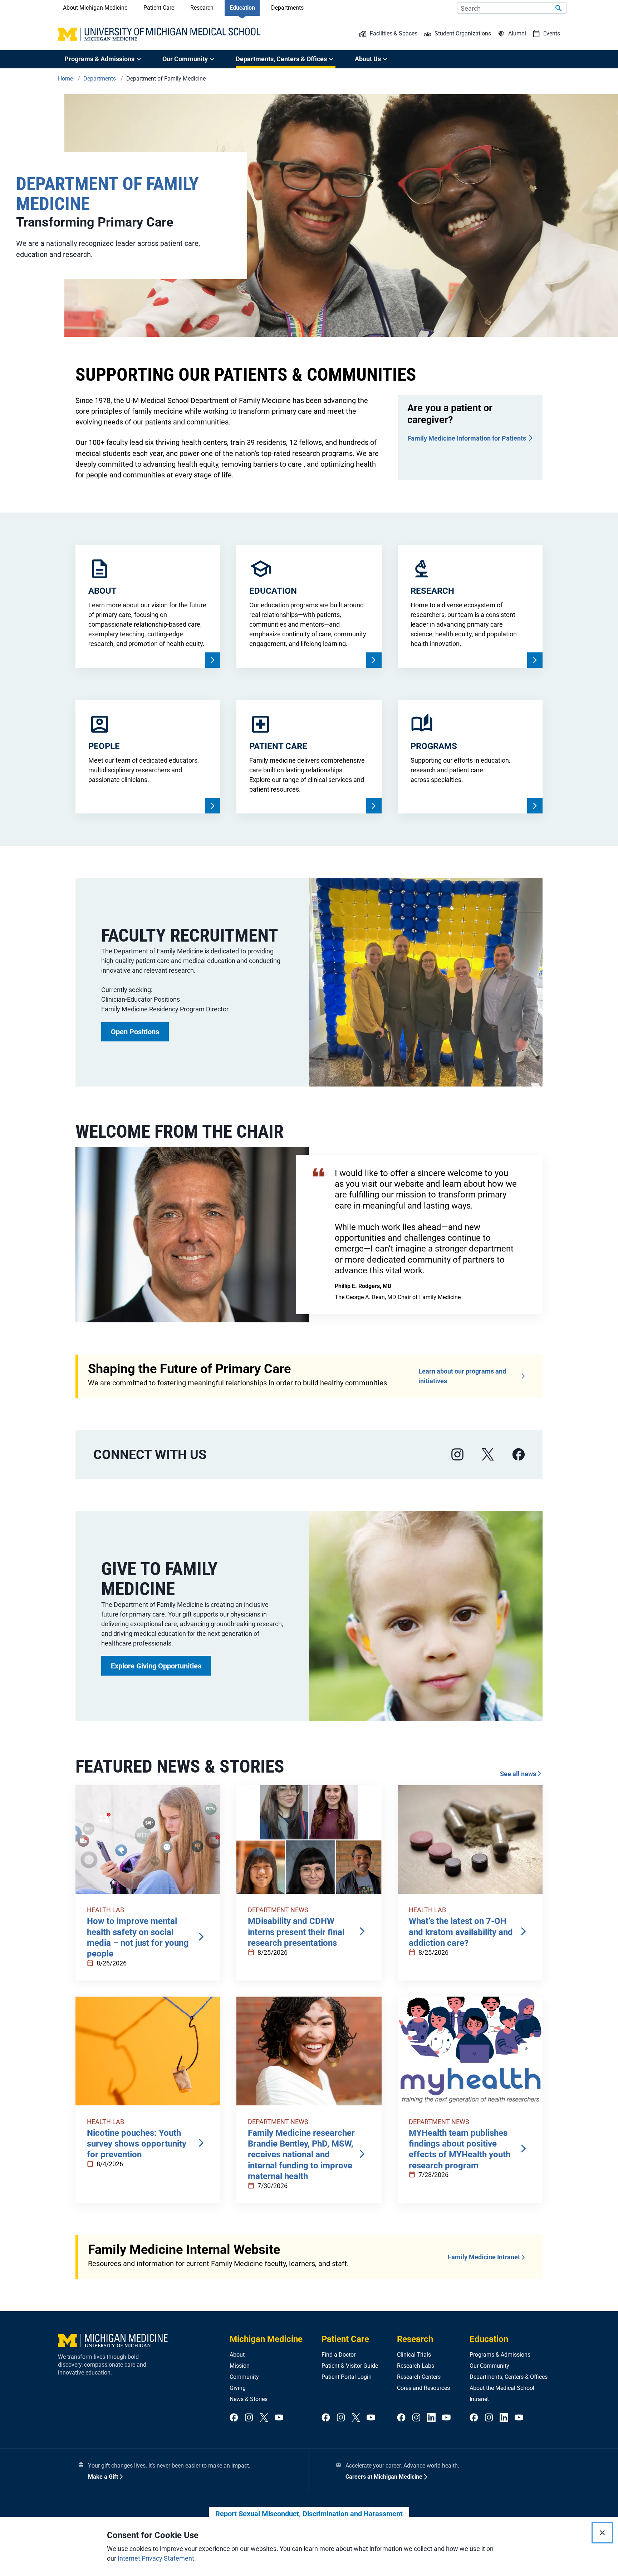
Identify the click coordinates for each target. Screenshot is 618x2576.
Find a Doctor (339, 2355)
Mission (240, 2366)
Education (242, 8)
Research (202, 8)
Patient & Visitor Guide (350, 2366)
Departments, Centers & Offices (509, 2377)
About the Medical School (502, 2388)
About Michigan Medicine (95, 8)
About (237, 2355)
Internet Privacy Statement (156, 2558)
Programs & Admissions (500, 2355)
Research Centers (419, 2377)
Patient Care (159, 8)
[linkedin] (431, 2418)
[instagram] (457, 1455)
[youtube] (279, 2418)
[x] (488, 1455)
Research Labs (416, 2366)
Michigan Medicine (266, 2339)
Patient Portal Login (347, 2377)
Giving (238, 2388)
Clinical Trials (414, 2355)
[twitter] (264, 2418)
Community (244, 2377)
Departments (287, 8)
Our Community (489, 2366)
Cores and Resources (423, 2388)
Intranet (479, 2399)
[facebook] (519, 1455)
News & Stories (249, 2399)
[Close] (602, 2533)
